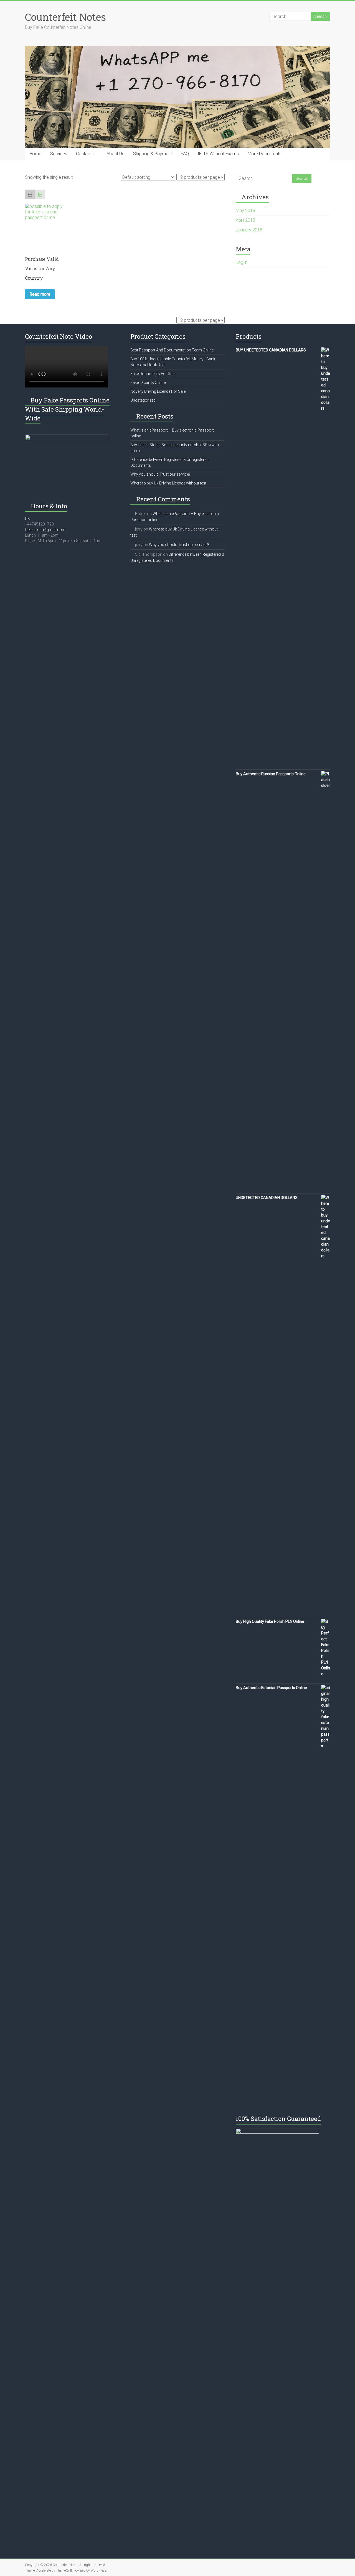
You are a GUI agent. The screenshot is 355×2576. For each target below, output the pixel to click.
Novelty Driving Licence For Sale (158, 391)
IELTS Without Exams (218, 154)
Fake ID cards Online (148, 382)
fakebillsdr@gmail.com (45, 530)
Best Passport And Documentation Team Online (172, 350)
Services (59, 154)
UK (27, 519)
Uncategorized (143, 400)
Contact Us (87, 154)
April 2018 (245, 220)
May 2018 (245, 211)
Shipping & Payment (153, 154)
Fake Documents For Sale (153, 374)
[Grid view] (30, 195)
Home (35, 154)
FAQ (185, 154)
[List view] (40, 195)
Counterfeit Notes (65, 17)
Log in (242, 262)
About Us (115, 154)
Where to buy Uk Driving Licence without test (168, 483)
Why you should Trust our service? (160, 474)
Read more (40, 294)
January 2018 (249, 230)
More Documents (265, 154)
